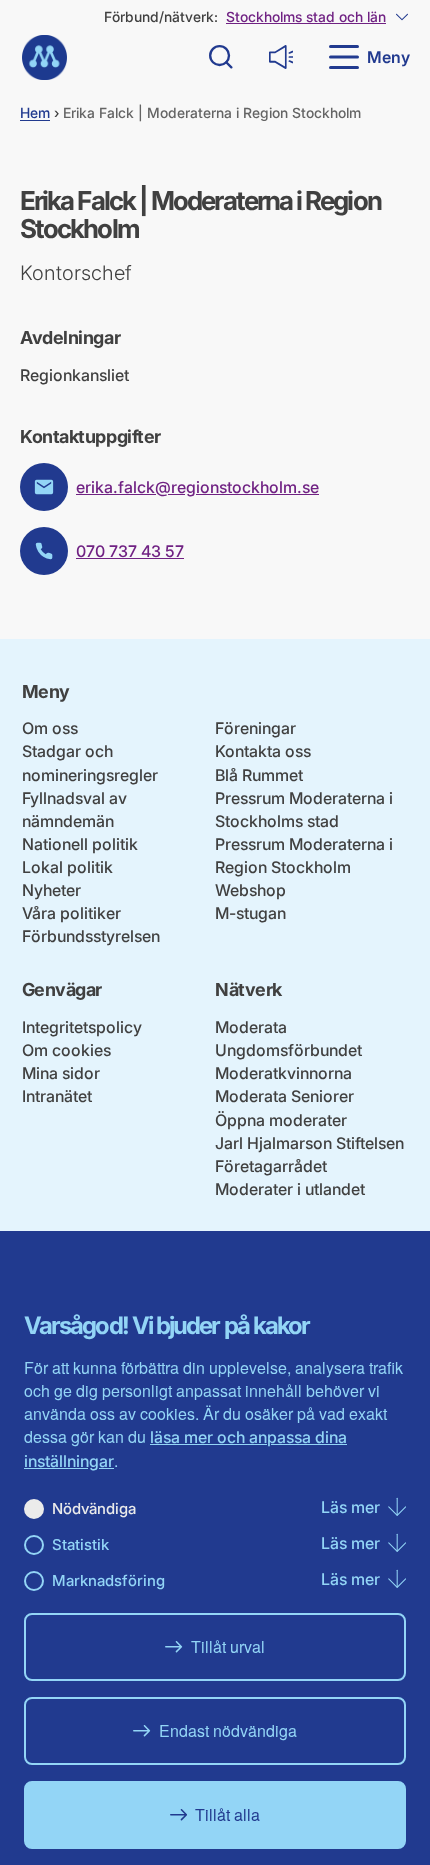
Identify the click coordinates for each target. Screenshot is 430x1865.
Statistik (80, 1544)
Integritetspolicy (82, 1027)
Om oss (50, 728)
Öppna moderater (281, 1120)
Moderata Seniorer (284, 1096)
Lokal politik (67, 867)
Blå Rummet (259, 775)
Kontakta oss (263, 751)
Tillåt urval (228, 1646)
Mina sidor (61, 1073)
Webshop (250, 890)
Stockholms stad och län (306, 16)
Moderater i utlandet (290, 1189)
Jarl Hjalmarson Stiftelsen (309, 1143)
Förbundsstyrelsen (91, 936)
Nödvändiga (94, 1508)
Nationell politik (80, 844)
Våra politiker (71, 913)
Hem (35, 112)
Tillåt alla (227, 1814)
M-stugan (250, 913)
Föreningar (255, 728)
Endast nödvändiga (228, 1730)
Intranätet (57, 1096)
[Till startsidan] (44, 57)
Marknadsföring (108, 1580)
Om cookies (66, 1050)
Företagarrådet (271, 1166)
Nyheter (51, 890)
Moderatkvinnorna (283, 1073)
